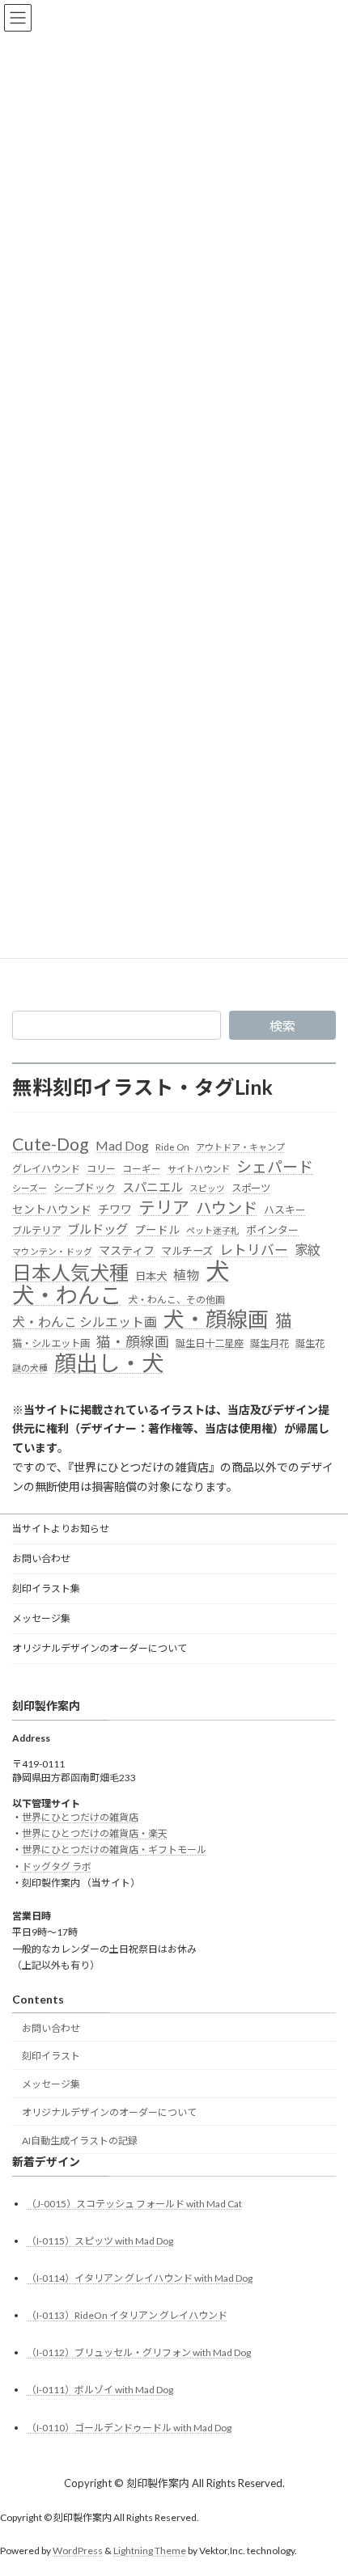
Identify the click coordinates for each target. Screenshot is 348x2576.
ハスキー (285, 1210)
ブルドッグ (98, 1229)
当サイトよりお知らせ (61, 1529)
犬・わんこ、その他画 (176, 1300)
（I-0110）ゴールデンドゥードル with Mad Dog (129, 2427)
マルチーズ (187, 1251)
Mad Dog (122, 1145)
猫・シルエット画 (51, 1343)
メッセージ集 (41, 1618)
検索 (282, 1026)
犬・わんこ (67, 1295)
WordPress (78, 2551)
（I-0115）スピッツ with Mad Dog (100, 2240)
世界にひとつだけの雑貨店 (80, 1816)
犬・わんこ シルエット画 (85, 1322)
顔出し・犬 (109, 1363)
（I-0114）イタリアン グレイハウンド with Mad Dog (140, 2277)
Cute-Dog (51, 1145)
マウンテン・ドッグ (52, 1251)
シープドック (85, 1188)
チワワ (115, 1209)
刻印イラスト (51, 2056)
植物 (186, 1275)
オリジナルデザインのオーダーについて (100, 1648)
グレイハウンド (46, 1169)
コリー (101, 1169)
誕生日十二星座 (210, 1343)
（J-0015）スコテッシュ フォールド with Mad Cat (134, 2203)
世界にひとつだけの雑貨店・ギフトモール (114, 1850)
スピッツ (207, 1188)
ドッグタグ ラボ (57, 1866)
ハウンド (227, 1208)
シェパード (275, 1166)
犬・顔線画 (216, 1320)
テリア (164, 1208)
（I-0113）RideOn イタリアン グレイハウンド (127, 2315)
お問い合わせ (41, 1558)
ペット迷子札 (213, 1230)
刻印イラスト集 (46, 1588)
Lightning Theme (150, 2551)
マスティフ (127, 1250)
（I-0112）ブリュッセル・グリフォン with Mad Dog (139, 2352)
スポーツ (251, 1188)
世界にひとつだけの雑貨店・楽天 (95, 1833)
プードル (157, 1230)
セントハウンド (52, 1209)
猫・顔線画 (133, 1342)
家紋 (308, 1250)
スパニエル (153, 1187)
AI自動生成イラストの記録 (80, 2140)
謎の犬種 (30, 1368)
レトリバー (254, 1250)
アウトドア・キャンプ (240, 1147)
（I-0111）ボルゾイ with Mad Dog (100, 2390)
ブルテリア (36, 1230)
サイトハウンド (199, 1169)
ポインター (272, 1230)
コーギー (142, 1169)
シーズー (30, 1188)
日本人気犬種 (70, 1273)
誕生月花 (269, 1343)
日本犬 (151, 1276)
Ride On (172, 1147)
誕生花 (310, 1343)
